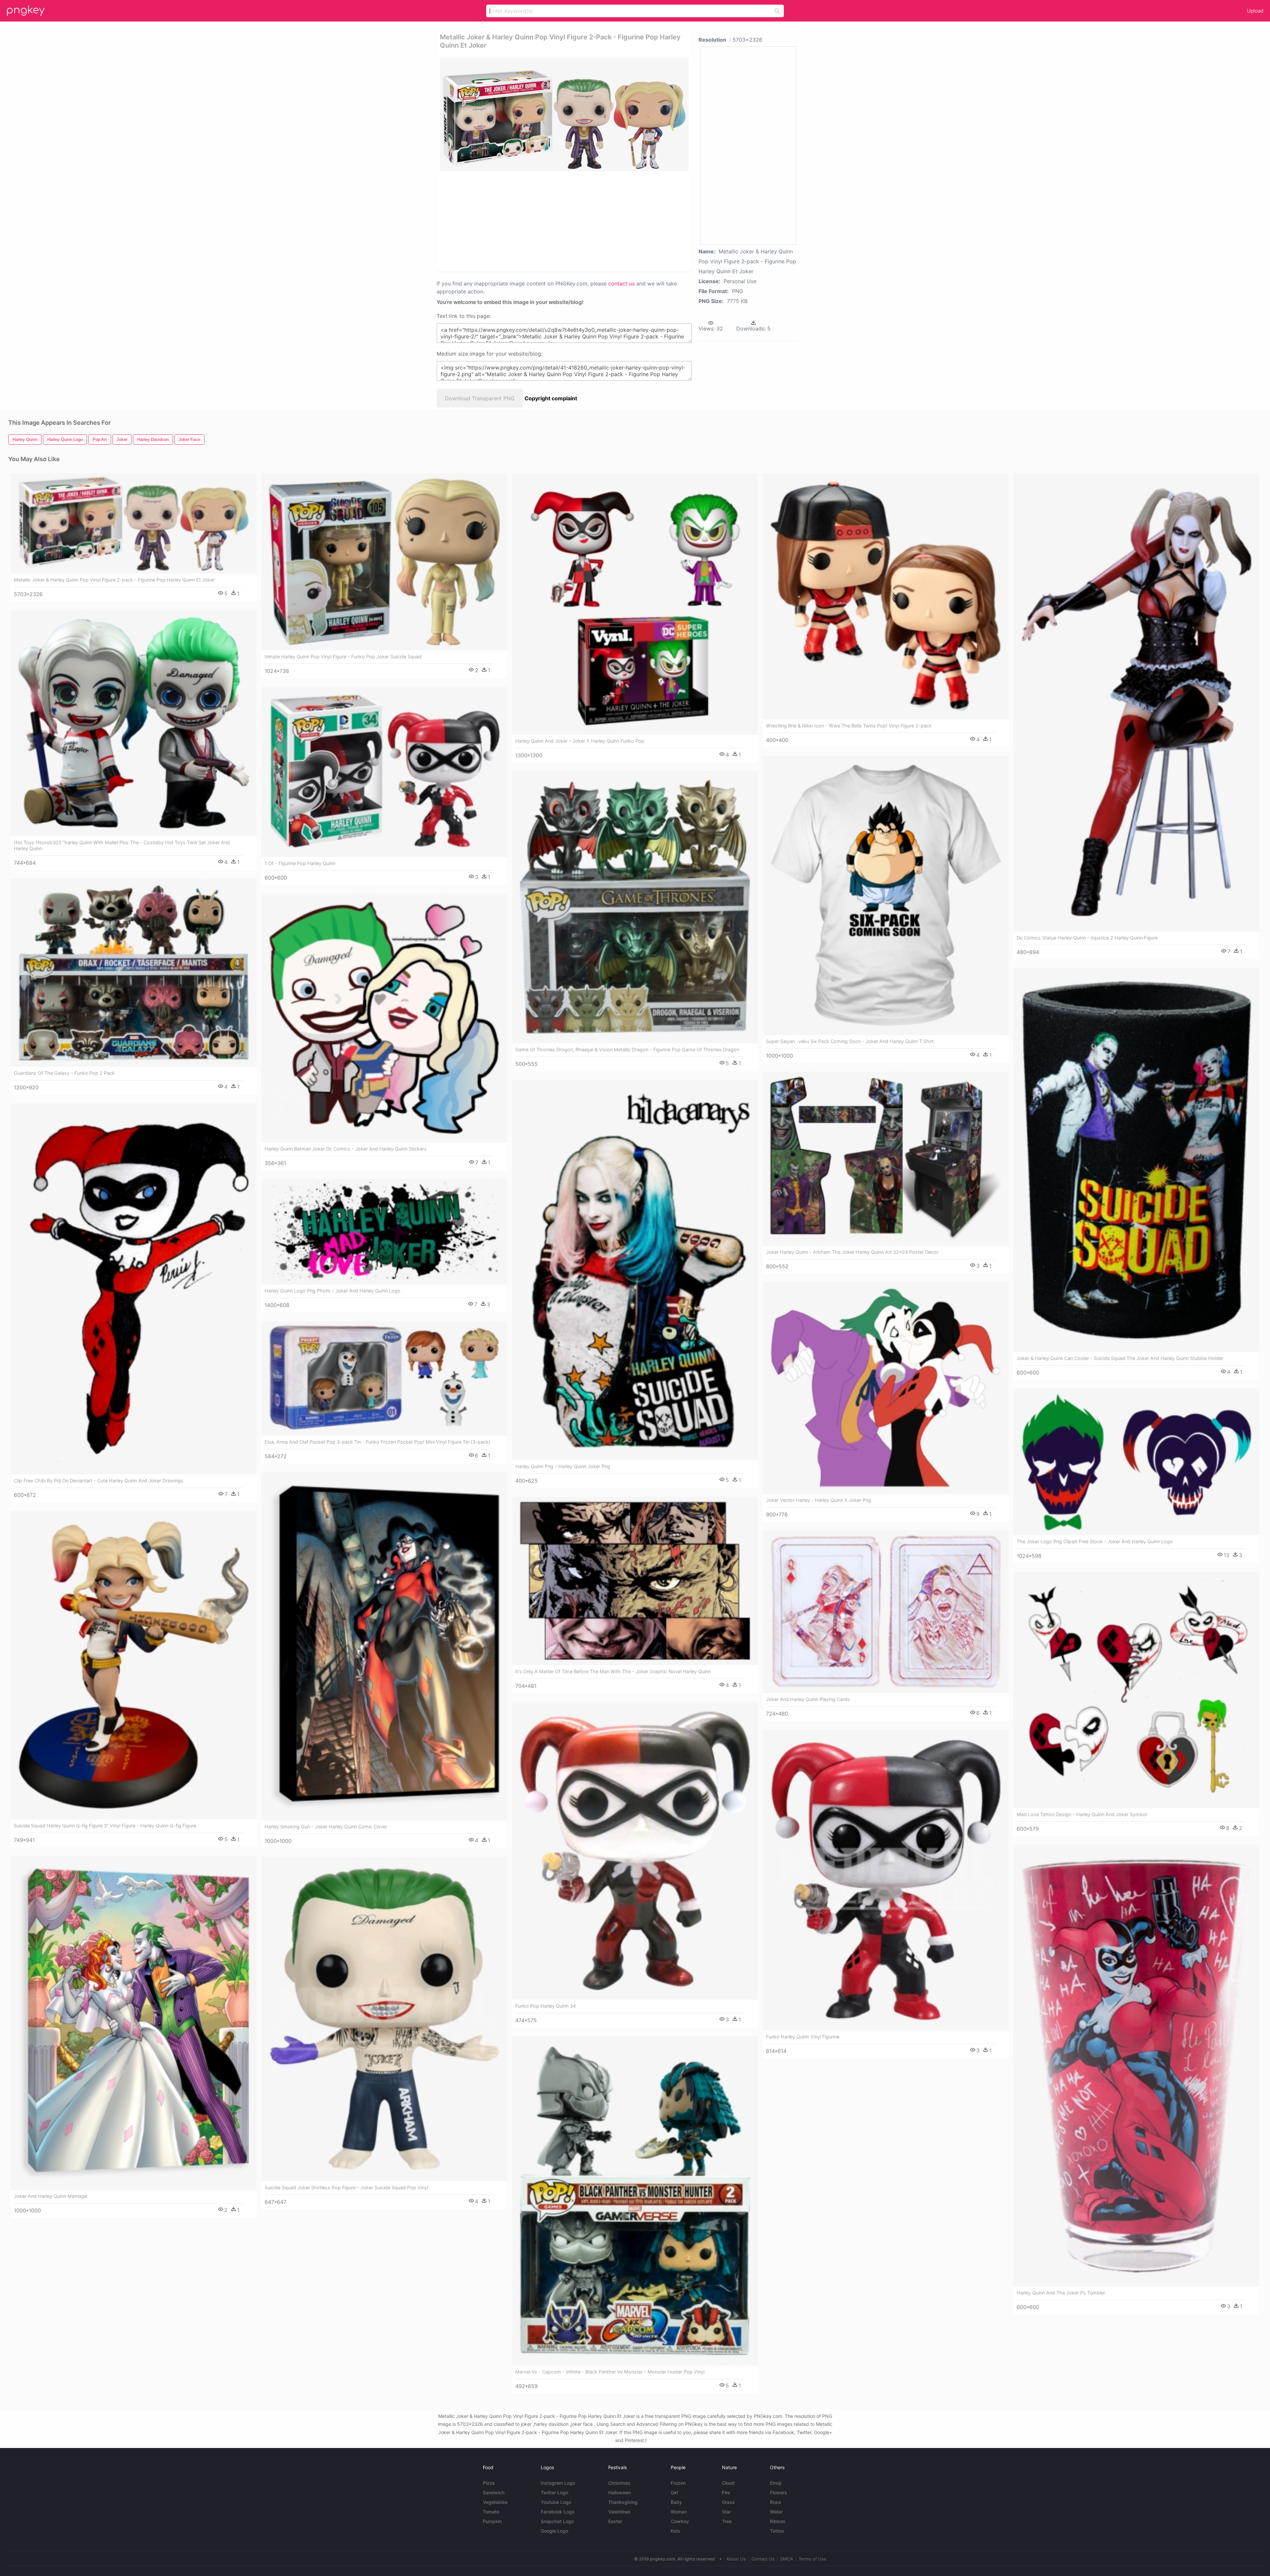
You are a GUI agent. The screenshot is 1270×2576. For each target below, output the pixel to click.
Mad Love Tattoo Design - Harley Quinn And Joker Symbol (1082, 1814)
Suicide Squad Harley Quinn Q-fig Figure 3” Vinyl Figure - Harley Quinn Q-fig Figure (105, 1826)
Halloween (619, 2492)
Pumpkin (492, 2521)
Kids (676, 2531)
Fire (726, 2492)
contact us (621, 284)
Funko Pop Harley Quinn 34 (546, 2006)
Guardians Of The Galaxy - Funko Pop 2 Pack (64, 1073)
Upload (1255, 11)
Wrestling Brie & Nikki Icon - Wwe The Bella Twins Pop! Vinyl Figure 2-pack (849, 726)
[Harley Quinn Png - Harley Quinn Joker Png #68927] (635, 1270)
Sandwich (494, 2492)
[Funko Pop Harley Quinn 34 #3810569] (635, 1851)
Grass (728, 2502)
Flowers (779, 2492)
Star (726, 2512)
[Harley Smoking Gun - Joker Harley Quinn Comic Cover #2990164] (384, 1646)
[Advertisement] (556, 221)
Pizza (489, 2483)
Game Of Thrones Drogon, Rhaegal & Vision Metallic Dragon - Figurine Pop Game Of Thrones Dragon (627, 1049)
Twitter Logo (554, 2492)
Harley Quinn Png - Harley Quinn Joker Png (563, 1466)
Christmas (619, 2483)
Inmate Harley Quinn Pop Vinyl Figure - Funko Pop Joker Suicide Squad (343, 656)
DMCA (787, 2559)
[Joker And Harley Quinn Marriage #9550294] (134, 2023)
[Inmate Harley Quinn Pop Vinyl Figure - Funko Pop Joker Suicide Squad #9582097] (384, 562)
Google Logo (554, 2531)
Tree (727, 2521)
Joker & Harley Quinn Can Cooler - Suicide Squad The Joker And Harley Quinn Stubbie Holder (1120, 1358)
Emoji (776, 2483)
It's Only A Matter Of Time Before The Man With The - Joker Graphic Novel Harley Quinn (613, 1671)
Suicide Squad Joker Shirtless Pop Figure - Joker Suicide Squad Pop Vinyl (346, 2187)
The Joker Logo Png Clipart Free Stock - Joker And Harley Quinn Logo (1095, 1541)
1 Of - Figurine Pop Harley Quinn (300, 863)
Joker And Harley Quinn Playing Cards (808, 1699)
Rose (775, 2502)
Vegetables (495, 2502)
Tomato (491, 2512)
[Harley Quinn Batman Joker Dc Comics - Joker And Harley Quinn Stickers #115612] (384, 1018)
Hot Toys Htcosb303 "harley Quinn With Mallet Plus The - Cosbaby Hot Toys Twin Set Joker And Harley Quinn (122, 845)
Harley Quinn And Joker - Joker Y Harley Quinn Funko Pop (580, 741)
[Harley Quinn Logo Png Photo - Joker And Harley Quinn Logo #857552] (384, 1232)
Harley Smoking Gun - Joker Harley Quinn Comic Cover (326, 1827)
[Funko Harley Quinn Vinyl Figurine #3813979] (886, 1880)
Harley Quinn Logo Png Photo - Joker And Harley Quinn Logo (333, 1291)
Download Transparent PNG (480, 398)
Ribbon (778, 2521)
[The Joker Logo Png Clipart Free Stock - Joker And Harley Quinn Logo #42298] (1136, 1462)
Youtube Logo (556, 2502)
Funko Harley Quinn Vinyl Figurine (803, 2037)
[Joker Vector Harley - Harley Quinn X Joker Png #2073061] (886, 1388)
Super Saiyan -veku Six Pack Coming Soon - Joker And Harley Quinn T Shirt (850, 1041)
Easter (615, 2521)
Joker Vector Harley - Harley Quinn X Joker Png (819, 1500)
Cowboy (680, 2521)
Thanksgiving (623, 2502)
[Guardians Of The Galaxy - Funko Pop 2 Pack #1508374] (134, 973)
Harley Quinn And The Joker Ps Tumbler (1061, 2293)
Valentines (619, 2512)
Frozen (678, 2483)
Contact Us (763, 2559)
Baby (676, 2502)
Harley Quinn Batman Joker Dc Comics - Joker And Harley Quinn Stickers (346, 1149)
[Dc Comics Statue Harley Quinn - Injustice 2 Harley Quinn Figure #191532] (1136, 702)
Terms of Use (813, 2559)
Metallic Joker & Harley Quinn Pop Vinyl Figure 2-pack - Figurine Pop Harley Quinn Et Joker (114, 580)
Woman (679, 2512)
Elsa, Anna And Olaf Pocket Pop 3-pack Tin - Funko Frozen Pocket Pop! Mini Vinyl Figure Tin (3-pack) (377, 1442)
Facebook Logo (558, 2512)
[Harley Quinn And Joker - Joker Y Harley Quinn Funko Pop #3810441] (635, 604)
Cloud (728, 2483)
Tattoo (777, 2531)
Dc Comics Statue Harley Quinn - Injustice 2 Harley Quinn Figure (1087, 938)
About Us (736, 2559)
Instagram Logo (558, 2483)
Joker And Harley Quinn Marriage (50, 2196)
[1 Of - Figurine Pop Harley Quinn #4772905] (384, 772)
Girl (674, 2492)
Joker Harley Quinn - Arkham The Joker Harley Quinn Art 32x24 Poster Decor (852, 1252)
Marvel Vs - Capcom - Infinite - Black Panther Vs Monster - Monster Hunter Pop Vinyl (610, 2372)
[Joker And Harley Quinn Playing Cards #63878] (886, 1612)
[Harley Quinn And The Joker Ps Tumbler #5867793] (1136, 2066)
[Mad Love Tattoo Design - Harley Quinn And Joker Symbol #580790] (1136, 1690)
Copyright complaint (551, 398)
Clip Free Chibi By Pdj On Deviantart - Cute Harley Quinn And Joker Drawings (99, 1481)
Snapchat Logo (557, 2521)
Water (776, 2512)
